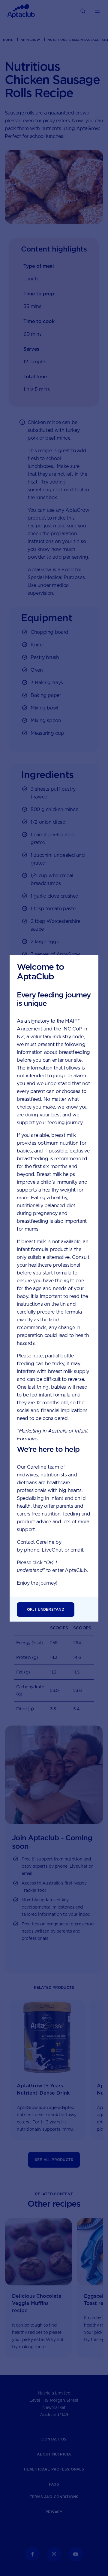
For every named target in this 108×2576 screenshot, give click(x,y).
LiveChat (52, 1550)
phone (32, 1550)
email (77, 1550)
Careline (37, 1467)
